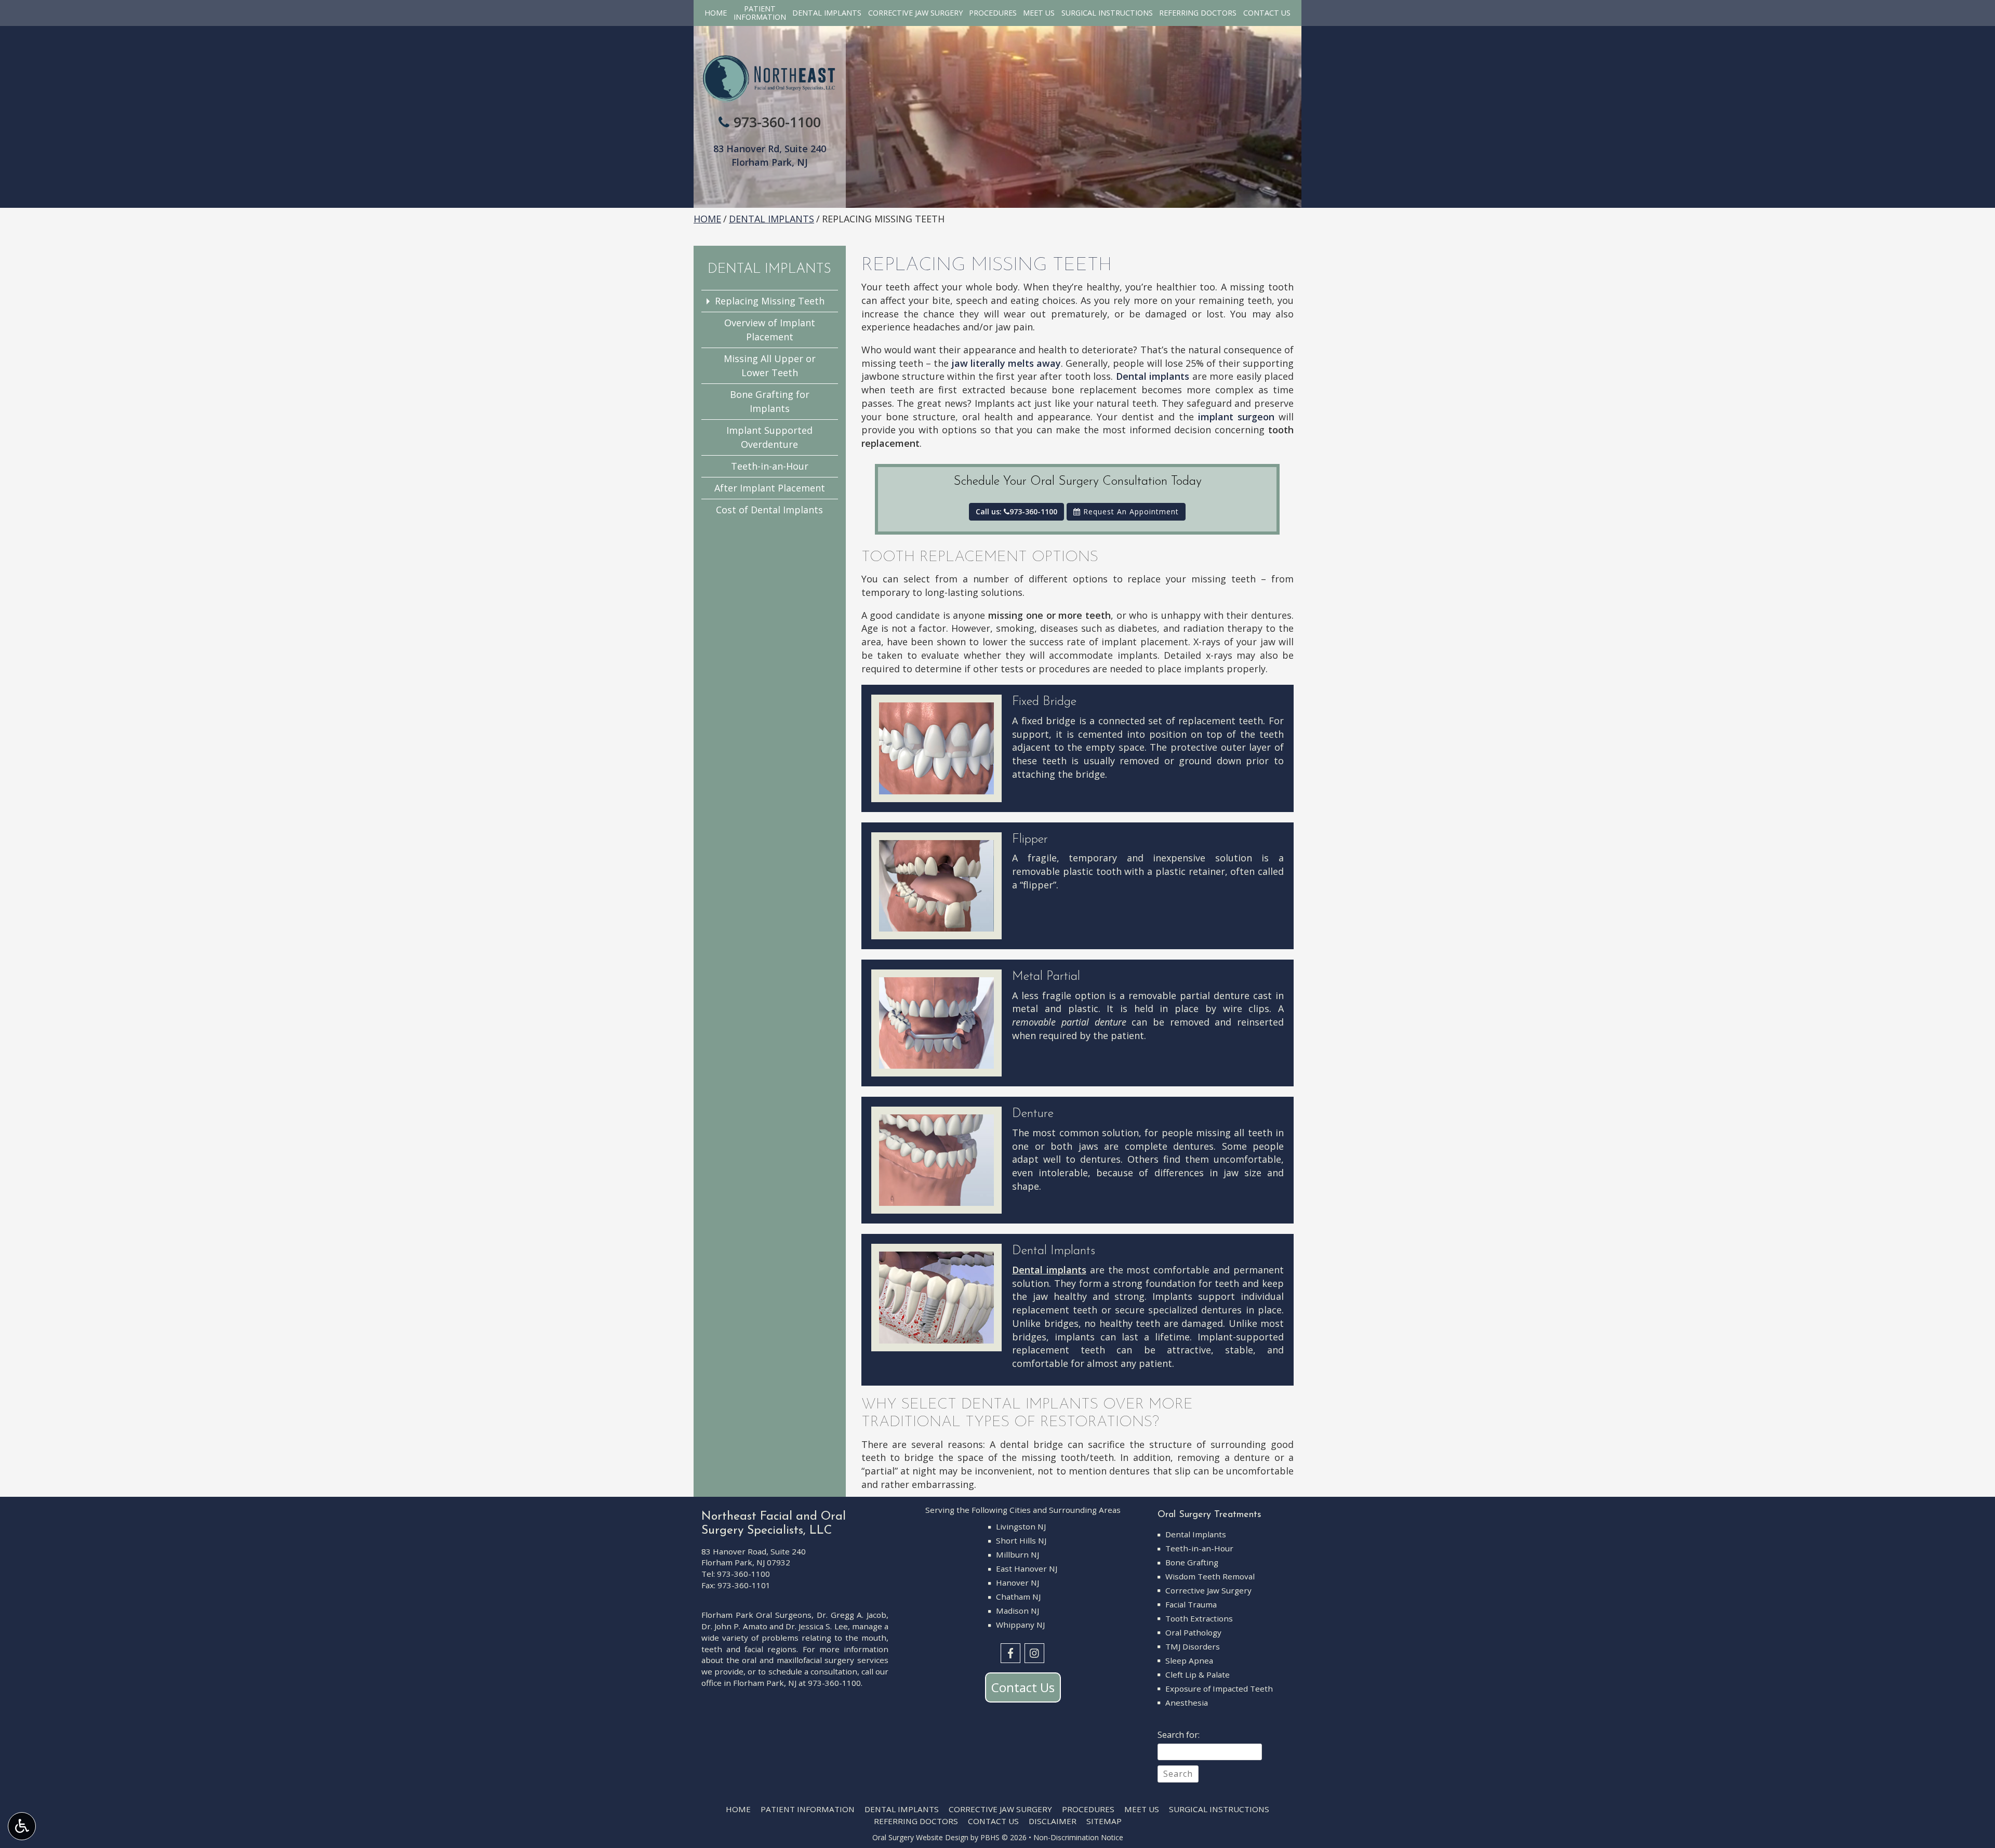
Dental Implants (827, 13)
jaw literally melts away (1006, 363)
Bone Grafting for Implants (770, 401)
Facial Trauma (1191, 1604)
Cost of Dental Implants (769, 510)
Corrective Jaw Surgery (915, 13)
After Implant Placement (770, 488)
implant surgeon (1236, 417)
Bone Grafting (1192, 1562)
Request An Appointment (1130, 511)
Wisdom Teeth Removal (1210, 1576)
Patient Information (808, 1809)
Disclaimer (1053, 1821)
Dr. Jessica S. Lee (817, 1626)
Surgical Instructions (1107, 13)
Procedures (993, 13)
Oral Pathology (1193, 1632)
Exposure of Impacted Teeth (1219, 1689)
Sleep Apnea (1189, 1660)
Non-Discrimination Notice (1078, 1837)
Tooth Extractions (1199, 1618)
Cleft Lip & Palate (1198, 1674)
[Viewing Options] (22, 1826)
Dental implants (1153, 376)
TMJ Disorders (1193, 1646)
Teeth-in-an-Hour (770, 466)
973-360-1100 (777, 122)
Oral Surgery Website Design (920, 1837)
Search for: (1179, 1735)
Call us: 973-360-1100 (1016, 511)
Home (716, 13)
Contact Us (1267, 13)
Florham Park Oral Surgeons (756, 1615)
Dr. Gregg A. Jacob (852, 1615)
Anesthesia (1187, 1703)
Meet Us (1039, 13)
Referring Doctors (1198, 13)
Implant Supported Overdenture (769, 437)
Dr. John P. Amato (734, 1626)
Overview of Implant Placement (770, 330)
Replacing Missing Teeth (770, 301)
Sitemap (1104, 1821)
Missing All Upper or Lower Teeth (770, 365)
